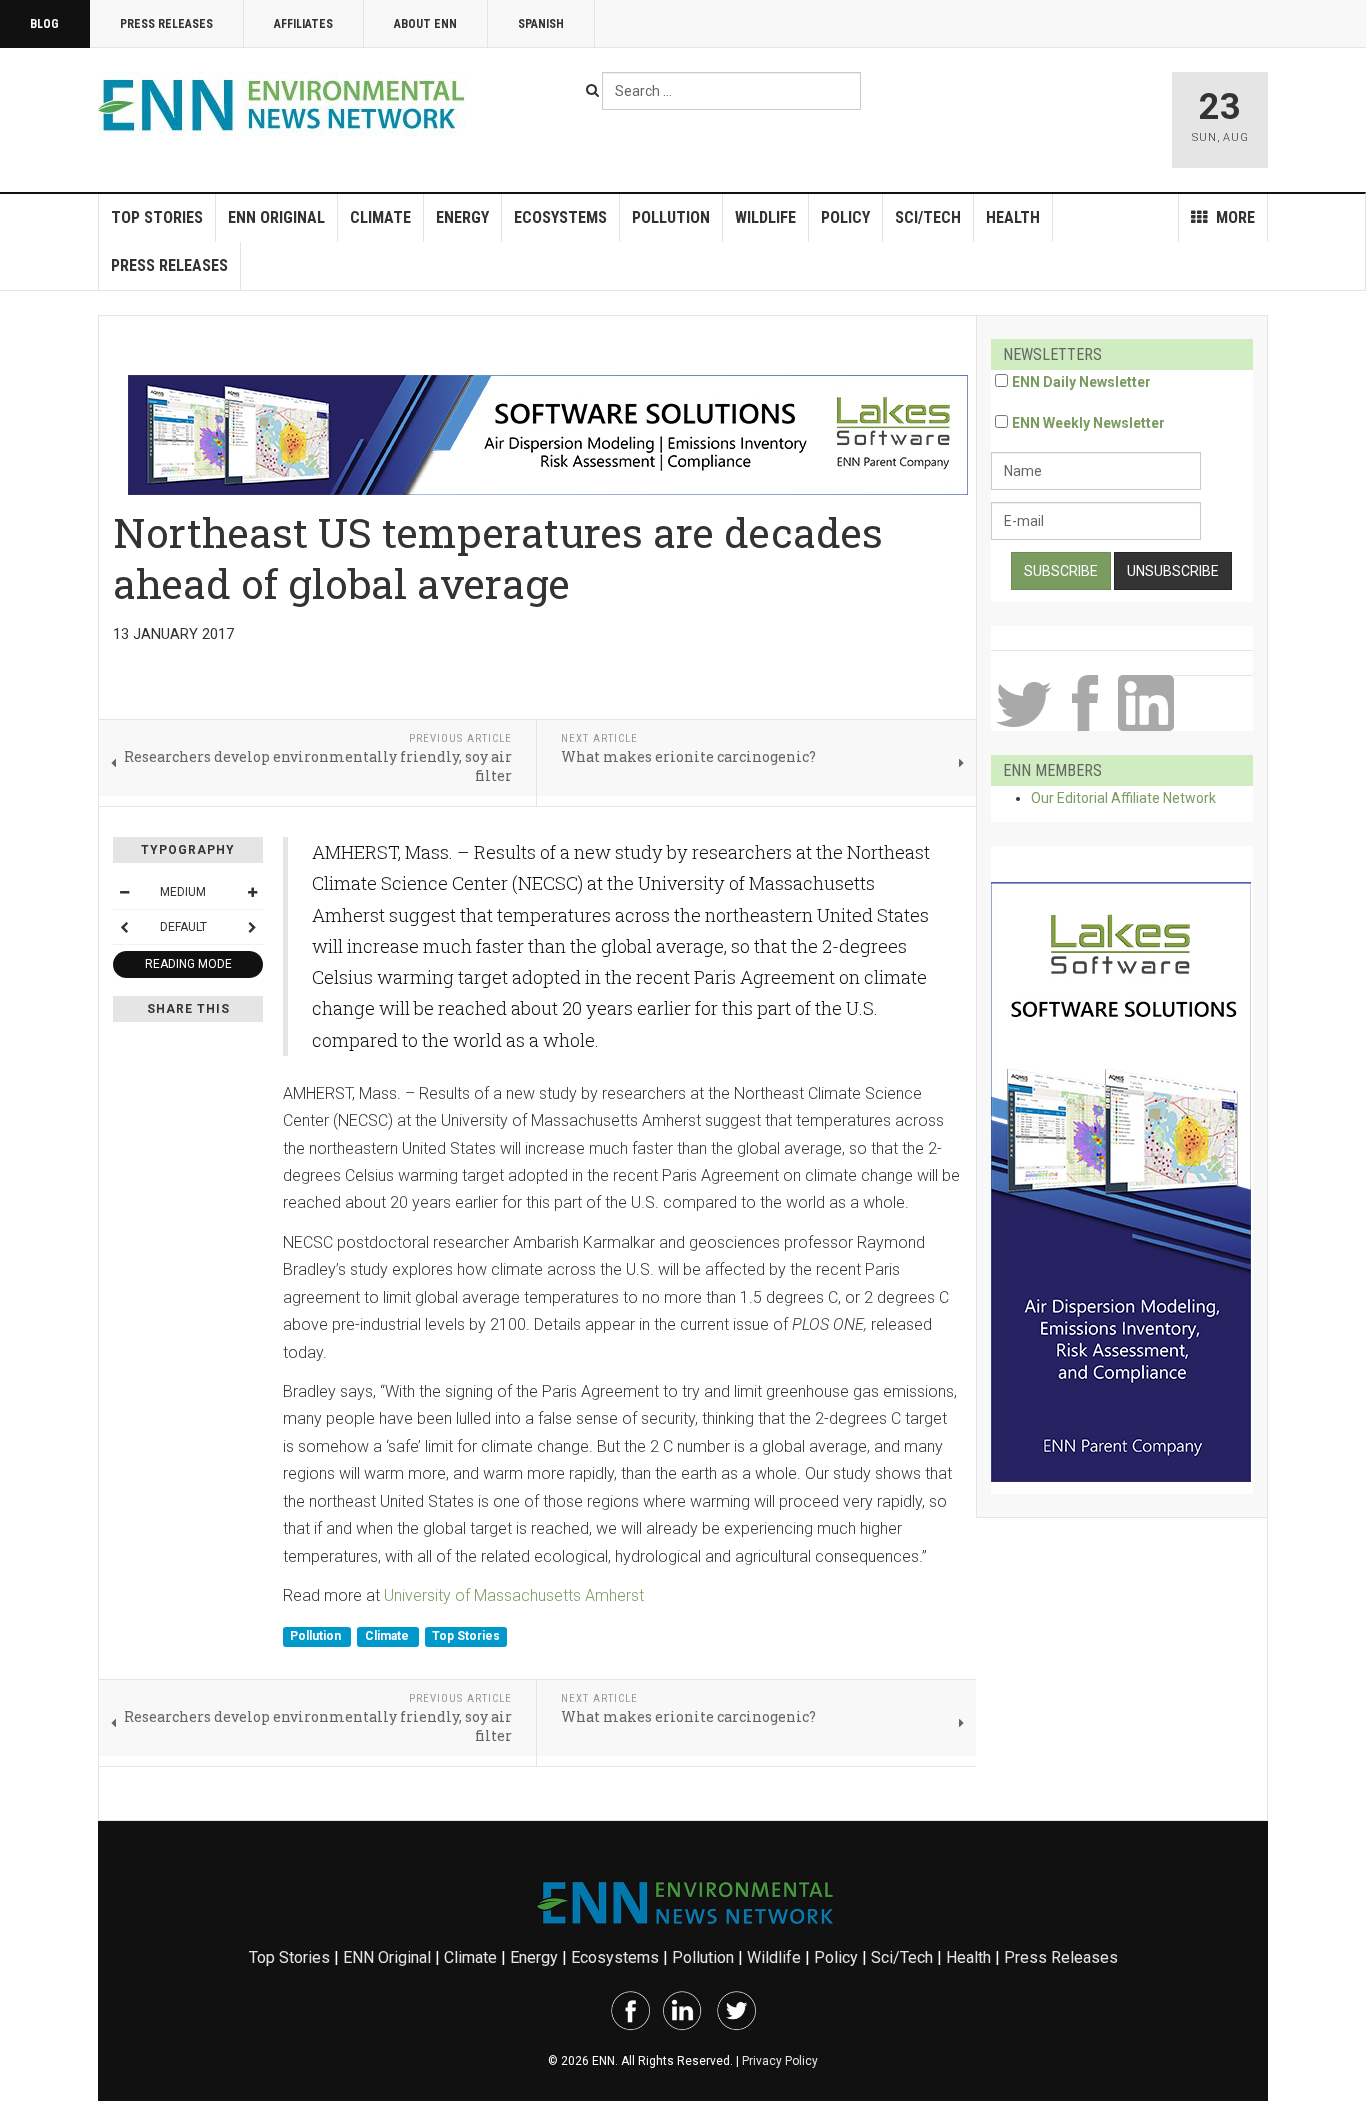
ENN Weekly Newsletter (1088, 423)
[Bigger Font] (252, 892)
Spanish (541, 24)
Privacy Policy (780, 2061)
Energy (462, 217)
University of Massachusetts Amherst (514, 1595)
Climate (380, 217)
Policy (845, 217)
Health (1013, 217)
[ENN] (286, 105)
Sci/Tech (928, 217)
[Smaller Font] (124, 892)
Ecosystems (560, 217)
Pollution (671, 217)
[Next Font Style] (252, 927)
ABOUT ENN (425, 24)
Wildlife (765, 217)
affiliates (303, 24)
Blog (44, 24)
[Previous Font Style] (124, 927)
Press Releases (166, 24)
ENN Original (276, 217)
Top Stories (157, 217)
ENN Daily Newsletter (1081, 382)
